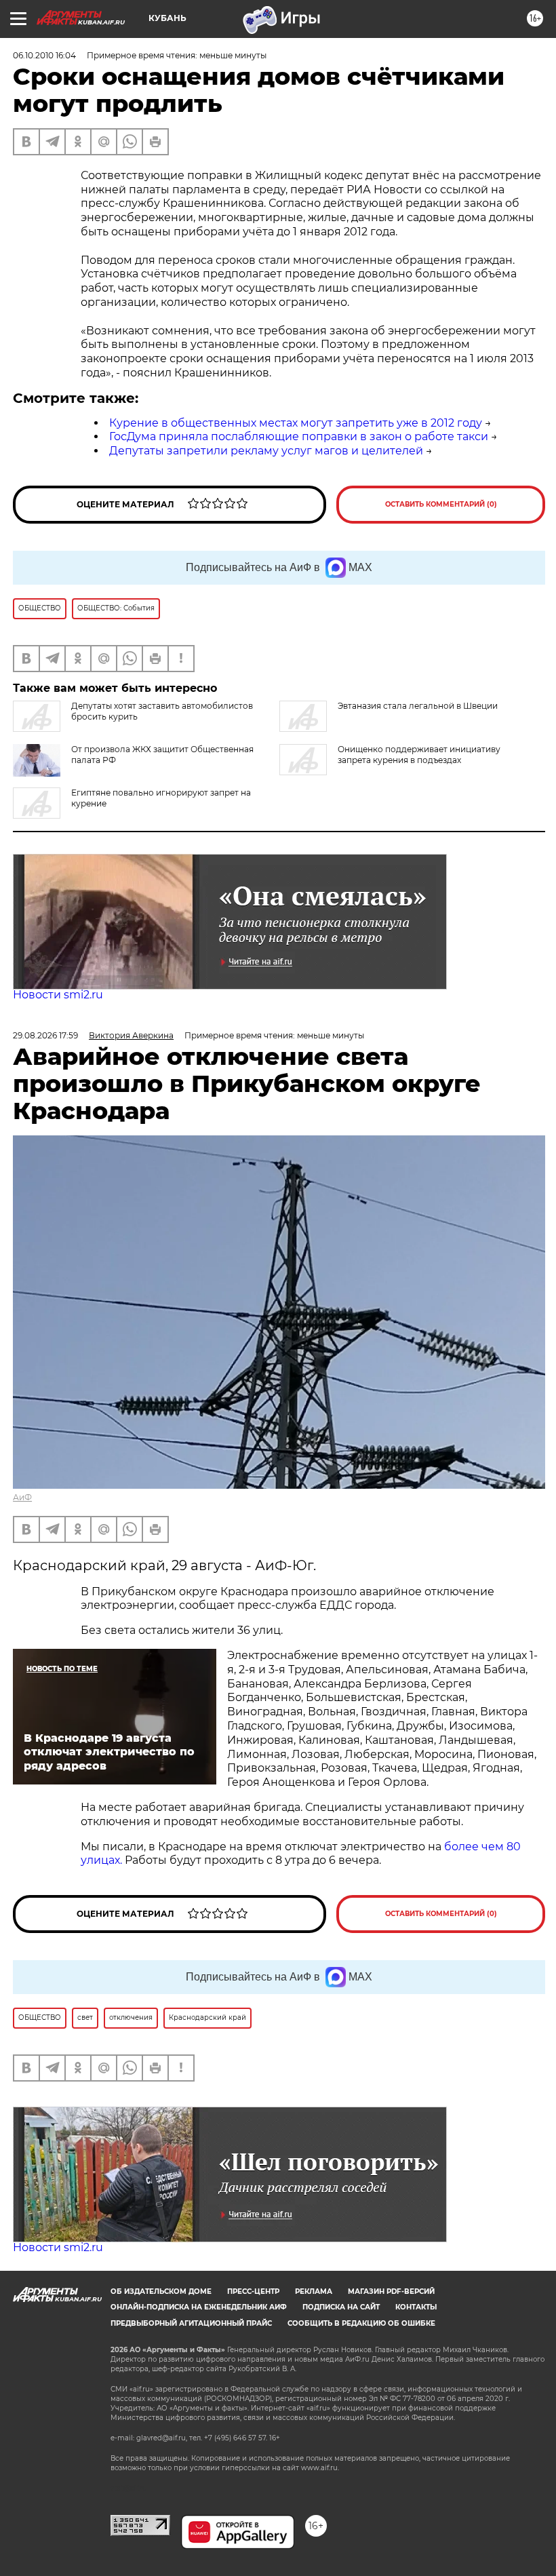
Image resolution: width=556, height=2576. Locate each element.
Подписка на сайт (341, 2307)
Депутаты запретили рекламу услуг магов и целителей (266, 451)
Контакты (416, 2307)
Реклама (314, 2291)
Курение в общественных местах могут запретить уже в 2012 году (296, 423)
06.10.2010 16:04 (44, 55)
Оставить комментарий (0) (441, 504)
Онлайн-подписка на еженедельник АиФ (199, 2307)
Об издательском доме (161, 2291)
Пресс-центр (253, 2291)
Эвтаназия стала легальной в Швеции (418, 706)
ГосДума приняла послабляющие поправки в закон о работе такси (299, 436)
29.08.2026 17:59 (45, 1035)
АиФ (22, 1497)
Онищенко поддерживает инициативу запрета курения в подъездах (419, 755)
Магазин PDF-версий (391, 2291)
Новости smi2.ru (58, 995)
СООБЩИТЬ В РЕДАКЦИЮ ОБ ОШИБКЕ (361, 2323)
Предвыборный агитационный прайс (191, 2323)
